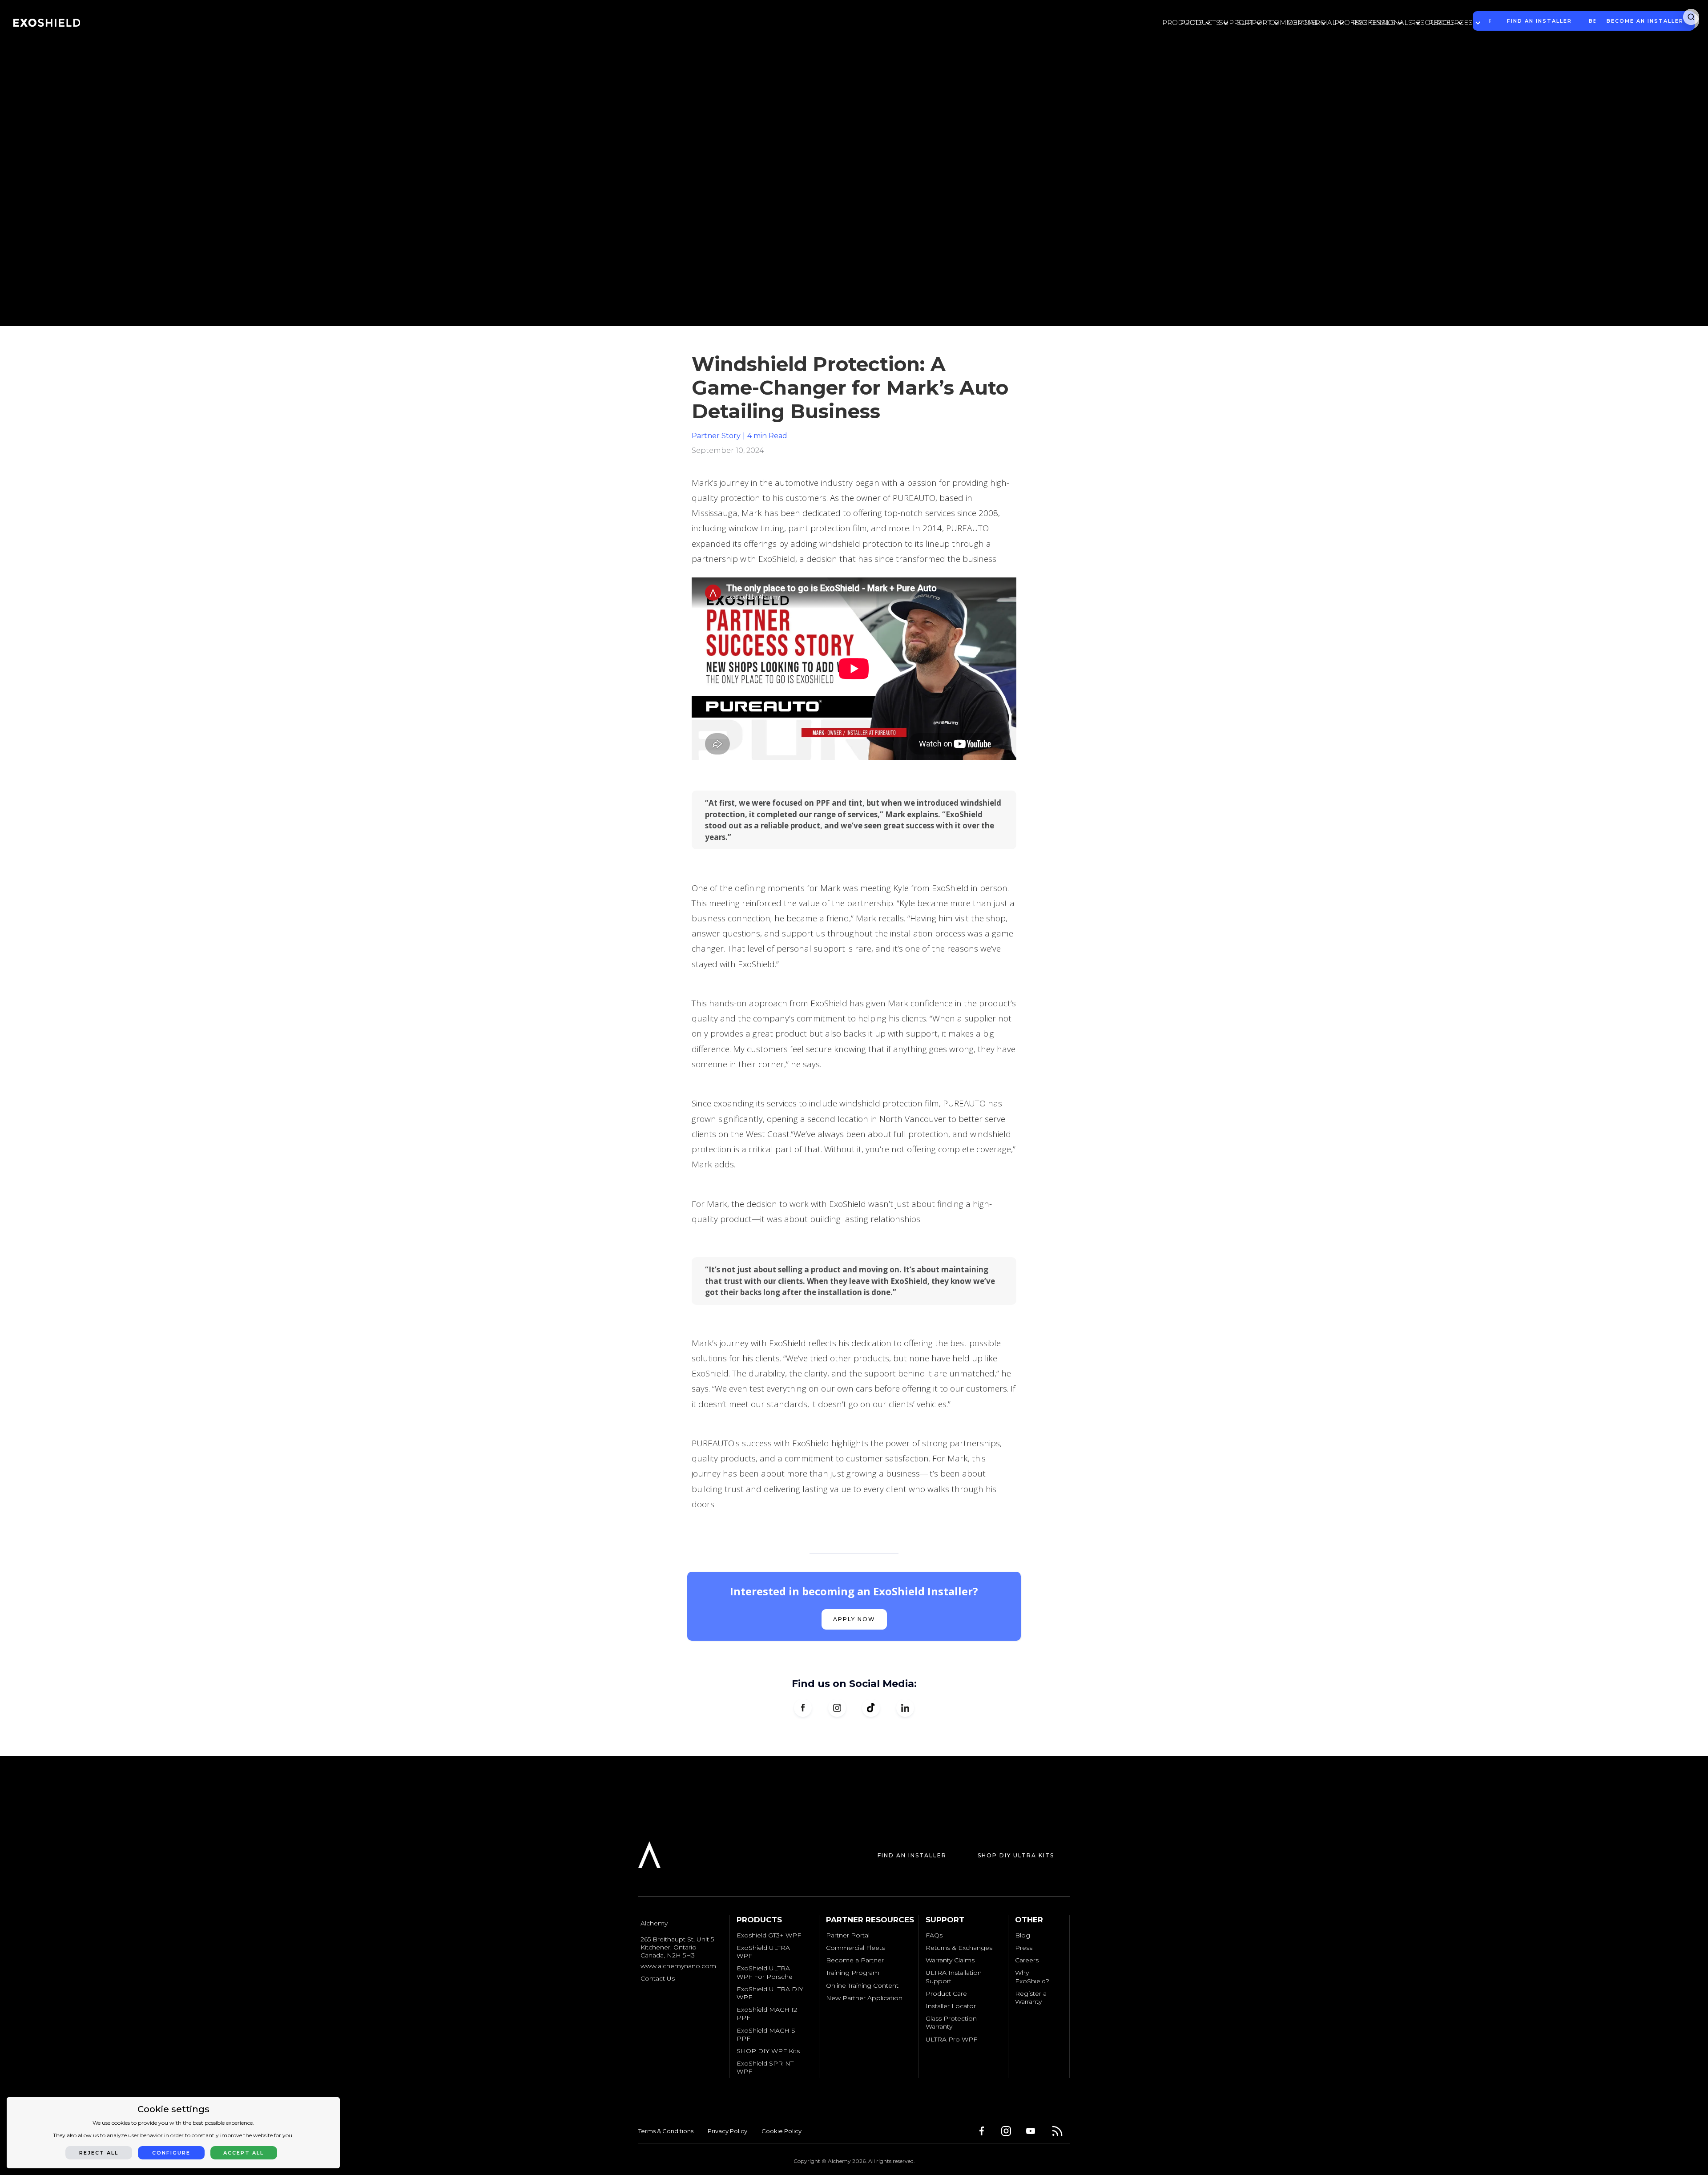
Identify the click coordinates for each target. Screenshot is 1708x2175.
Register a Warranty (1031, 1997)
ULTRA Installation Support (954, 1977)
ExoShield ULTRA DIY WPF (770, 1993)
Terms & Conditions (666, 2131)
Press (1024, 1948)
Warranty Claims (950, 1960)
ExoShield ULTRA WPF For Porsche (765, 1972)
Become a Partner (855, 1960)
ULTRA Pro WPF (951, 2039)
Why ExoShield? (1032, 1977)
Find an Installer (912, 1855)
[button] (1203, 23)
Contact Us (658, 1978)
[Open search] (1691, 17)
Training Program (853, 1973)
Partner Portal (848, 1935)
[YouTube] (1033, 2131)
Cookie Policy (781, 2131)
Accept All (244, 2153)
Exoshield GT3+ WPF (769, 1935)
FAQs (934, 1935)
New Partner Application (864, 1998)
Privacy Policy (727, 2131)
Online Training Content (862, 1985)
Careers (1027, 1960)
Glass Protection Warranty (951, 2022)
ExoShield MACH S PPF (766, 2034)
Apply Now (854, 1619)
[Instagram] (1009, 2131)
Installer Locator (951, 2006)
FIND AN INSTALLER (1539, 21)
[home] (47, 23)
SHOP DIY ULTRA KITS (1016, 1855)
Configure (171, 2153)
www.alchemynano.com (678, 1966)
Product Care (946, 1993)
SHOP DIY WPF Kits (768, 2051)
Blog (1023, 1935)
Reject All (99, 2153)
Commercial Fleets (855, 1948)
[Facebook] (984, 2131)
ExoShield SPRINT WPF (765, 2067)
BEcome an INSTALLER (1645, 21)
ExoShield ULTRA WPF (763, 1952)
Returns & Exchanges (959, 1948)
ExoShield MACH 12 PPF (767, 2014)
